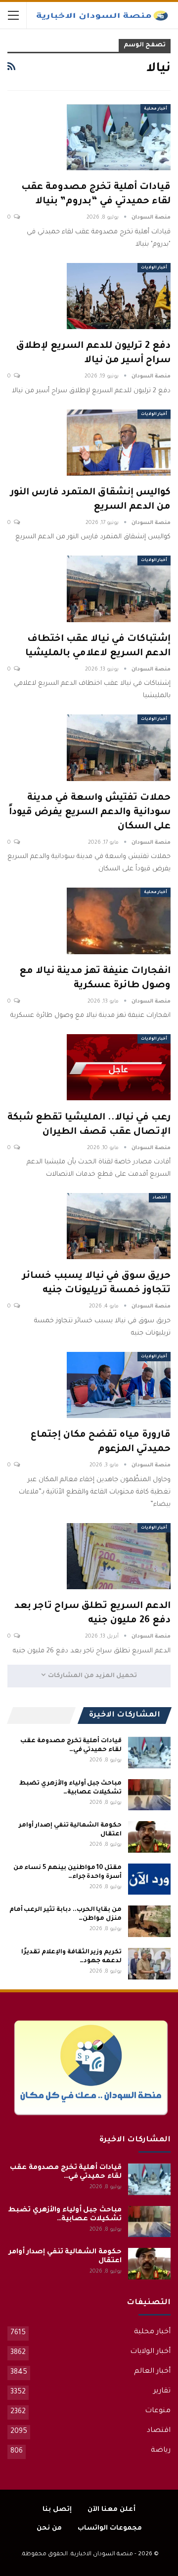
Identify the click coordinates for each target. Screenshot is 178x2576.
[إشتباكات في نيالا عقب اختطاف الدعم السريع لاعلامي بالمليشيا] (119, 589)
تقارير (162, 2391)
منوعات (158, 2411)
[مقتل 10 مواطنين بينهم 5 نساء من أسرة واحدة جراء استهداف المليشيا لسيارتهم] (149, 1879)
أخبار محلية (156, 109)
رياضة (161, 2451)
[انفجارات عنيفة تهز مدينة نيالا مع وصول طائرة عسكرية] (119, 921)
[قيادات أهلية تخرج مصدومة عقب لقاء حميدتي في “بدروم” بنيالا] (119, 137)
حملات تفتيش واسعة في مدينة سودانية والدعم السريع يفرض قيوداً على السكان (90, 812)
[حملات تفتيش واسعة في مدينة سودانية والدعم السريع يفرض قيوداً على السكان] (119, 747)
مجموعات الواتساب (110, 2528)
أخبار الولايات (154, 268)
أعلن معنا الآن (111, 2510)
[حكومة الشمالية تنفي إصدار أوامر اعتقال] (149, 1837)
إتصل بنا (57, 2510)
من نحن (49, 2528)
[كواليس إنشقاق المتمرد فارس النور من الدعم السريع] (119, 443)
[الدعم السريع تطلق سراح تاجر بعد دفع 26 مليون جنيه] (119, 1556)
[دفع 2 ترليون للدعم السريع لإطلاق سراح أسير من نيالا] (119, 296)
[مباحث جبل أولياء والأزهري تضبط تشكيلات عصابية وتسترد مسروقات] (149, 1795)
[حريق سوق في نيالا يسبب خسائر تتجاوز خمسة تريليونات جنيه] (119, 1226)
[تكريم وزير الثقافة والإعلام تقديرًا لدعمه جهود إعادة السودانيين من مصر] (149, 1964)
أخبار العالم (152, 2372)
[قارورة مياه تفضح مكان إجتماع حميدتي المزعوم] (119, 1385)
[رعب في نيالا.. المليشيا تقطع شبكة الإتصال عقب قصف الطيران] (119, 1067)
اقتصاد (160, 1198)
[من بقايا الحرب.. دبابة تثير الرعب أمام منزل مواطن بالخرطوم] (149, 1921)
